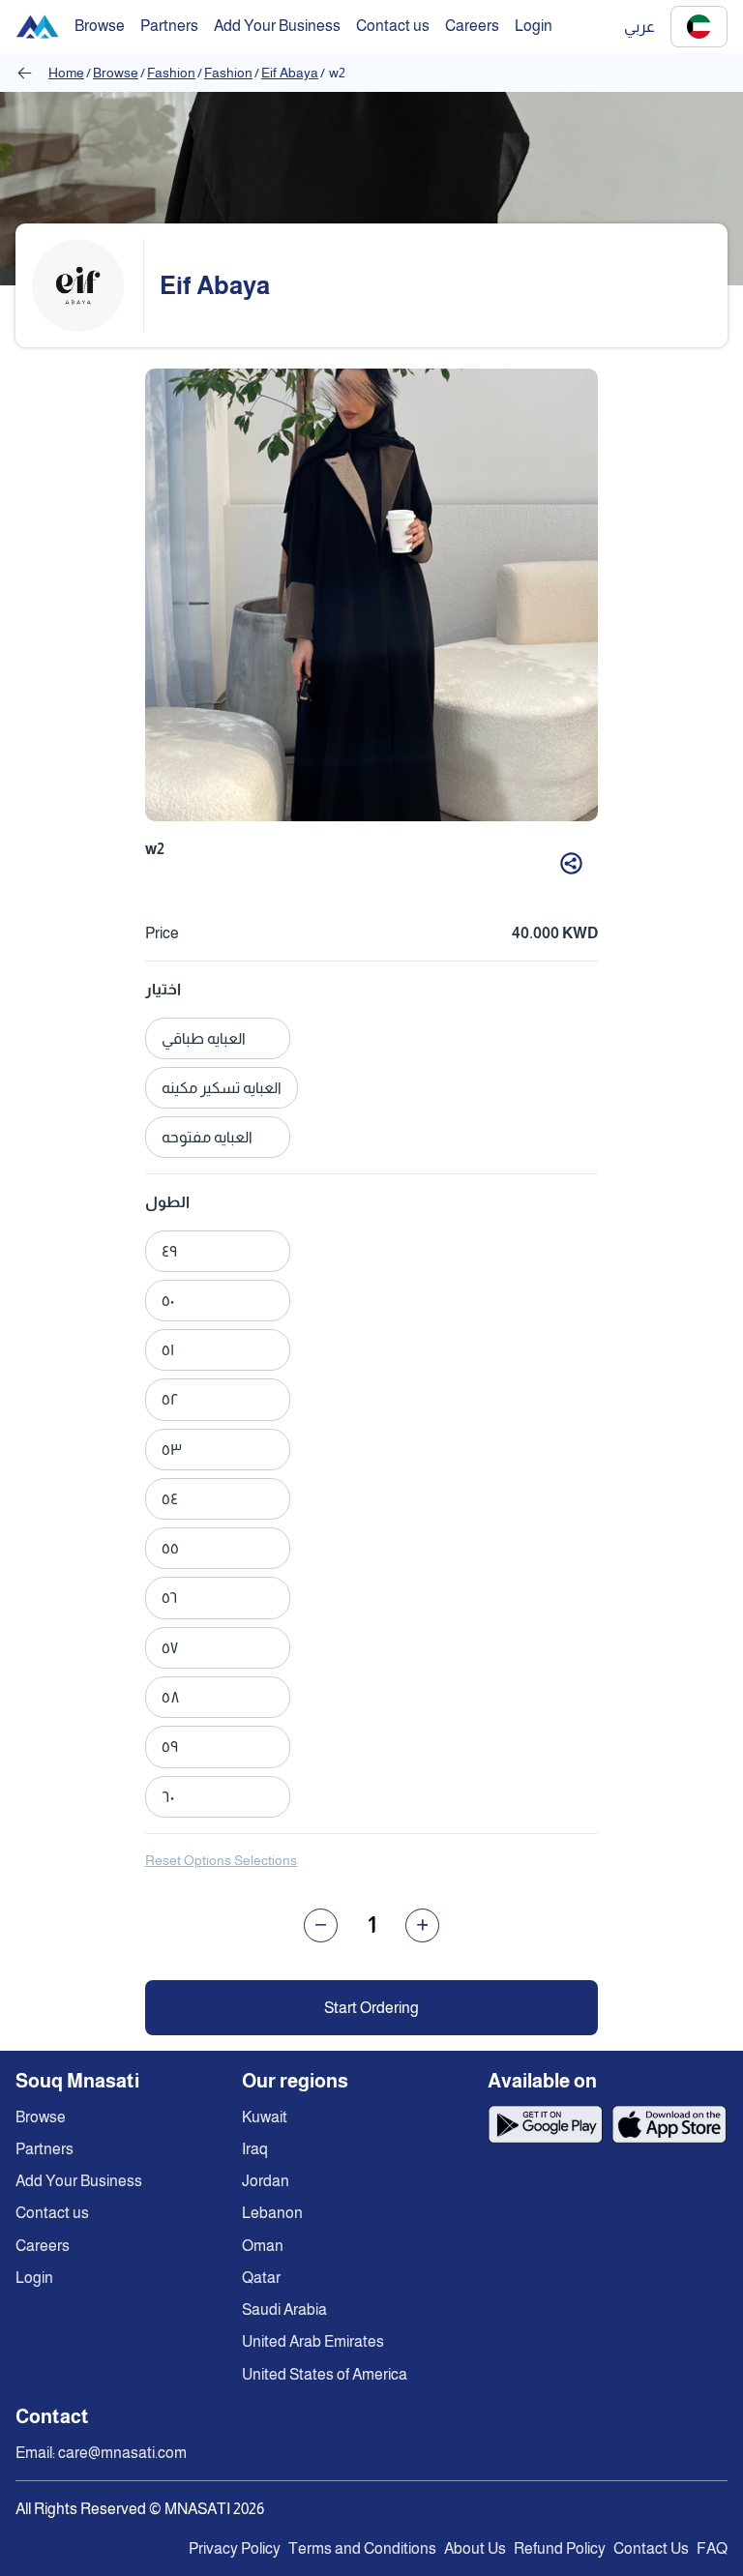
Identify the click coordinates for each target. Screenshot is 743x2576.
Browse (116, 73)
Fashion (171, 73)
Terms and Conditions (362, 2548)
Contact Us (651, 2548)
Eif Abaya (290, 73)
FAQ (712, 2548)
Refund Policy (560, 2548)
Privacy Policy (235, 2548)
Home (66, 73)
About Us (475, 2548)
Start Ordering (371, 2008)
